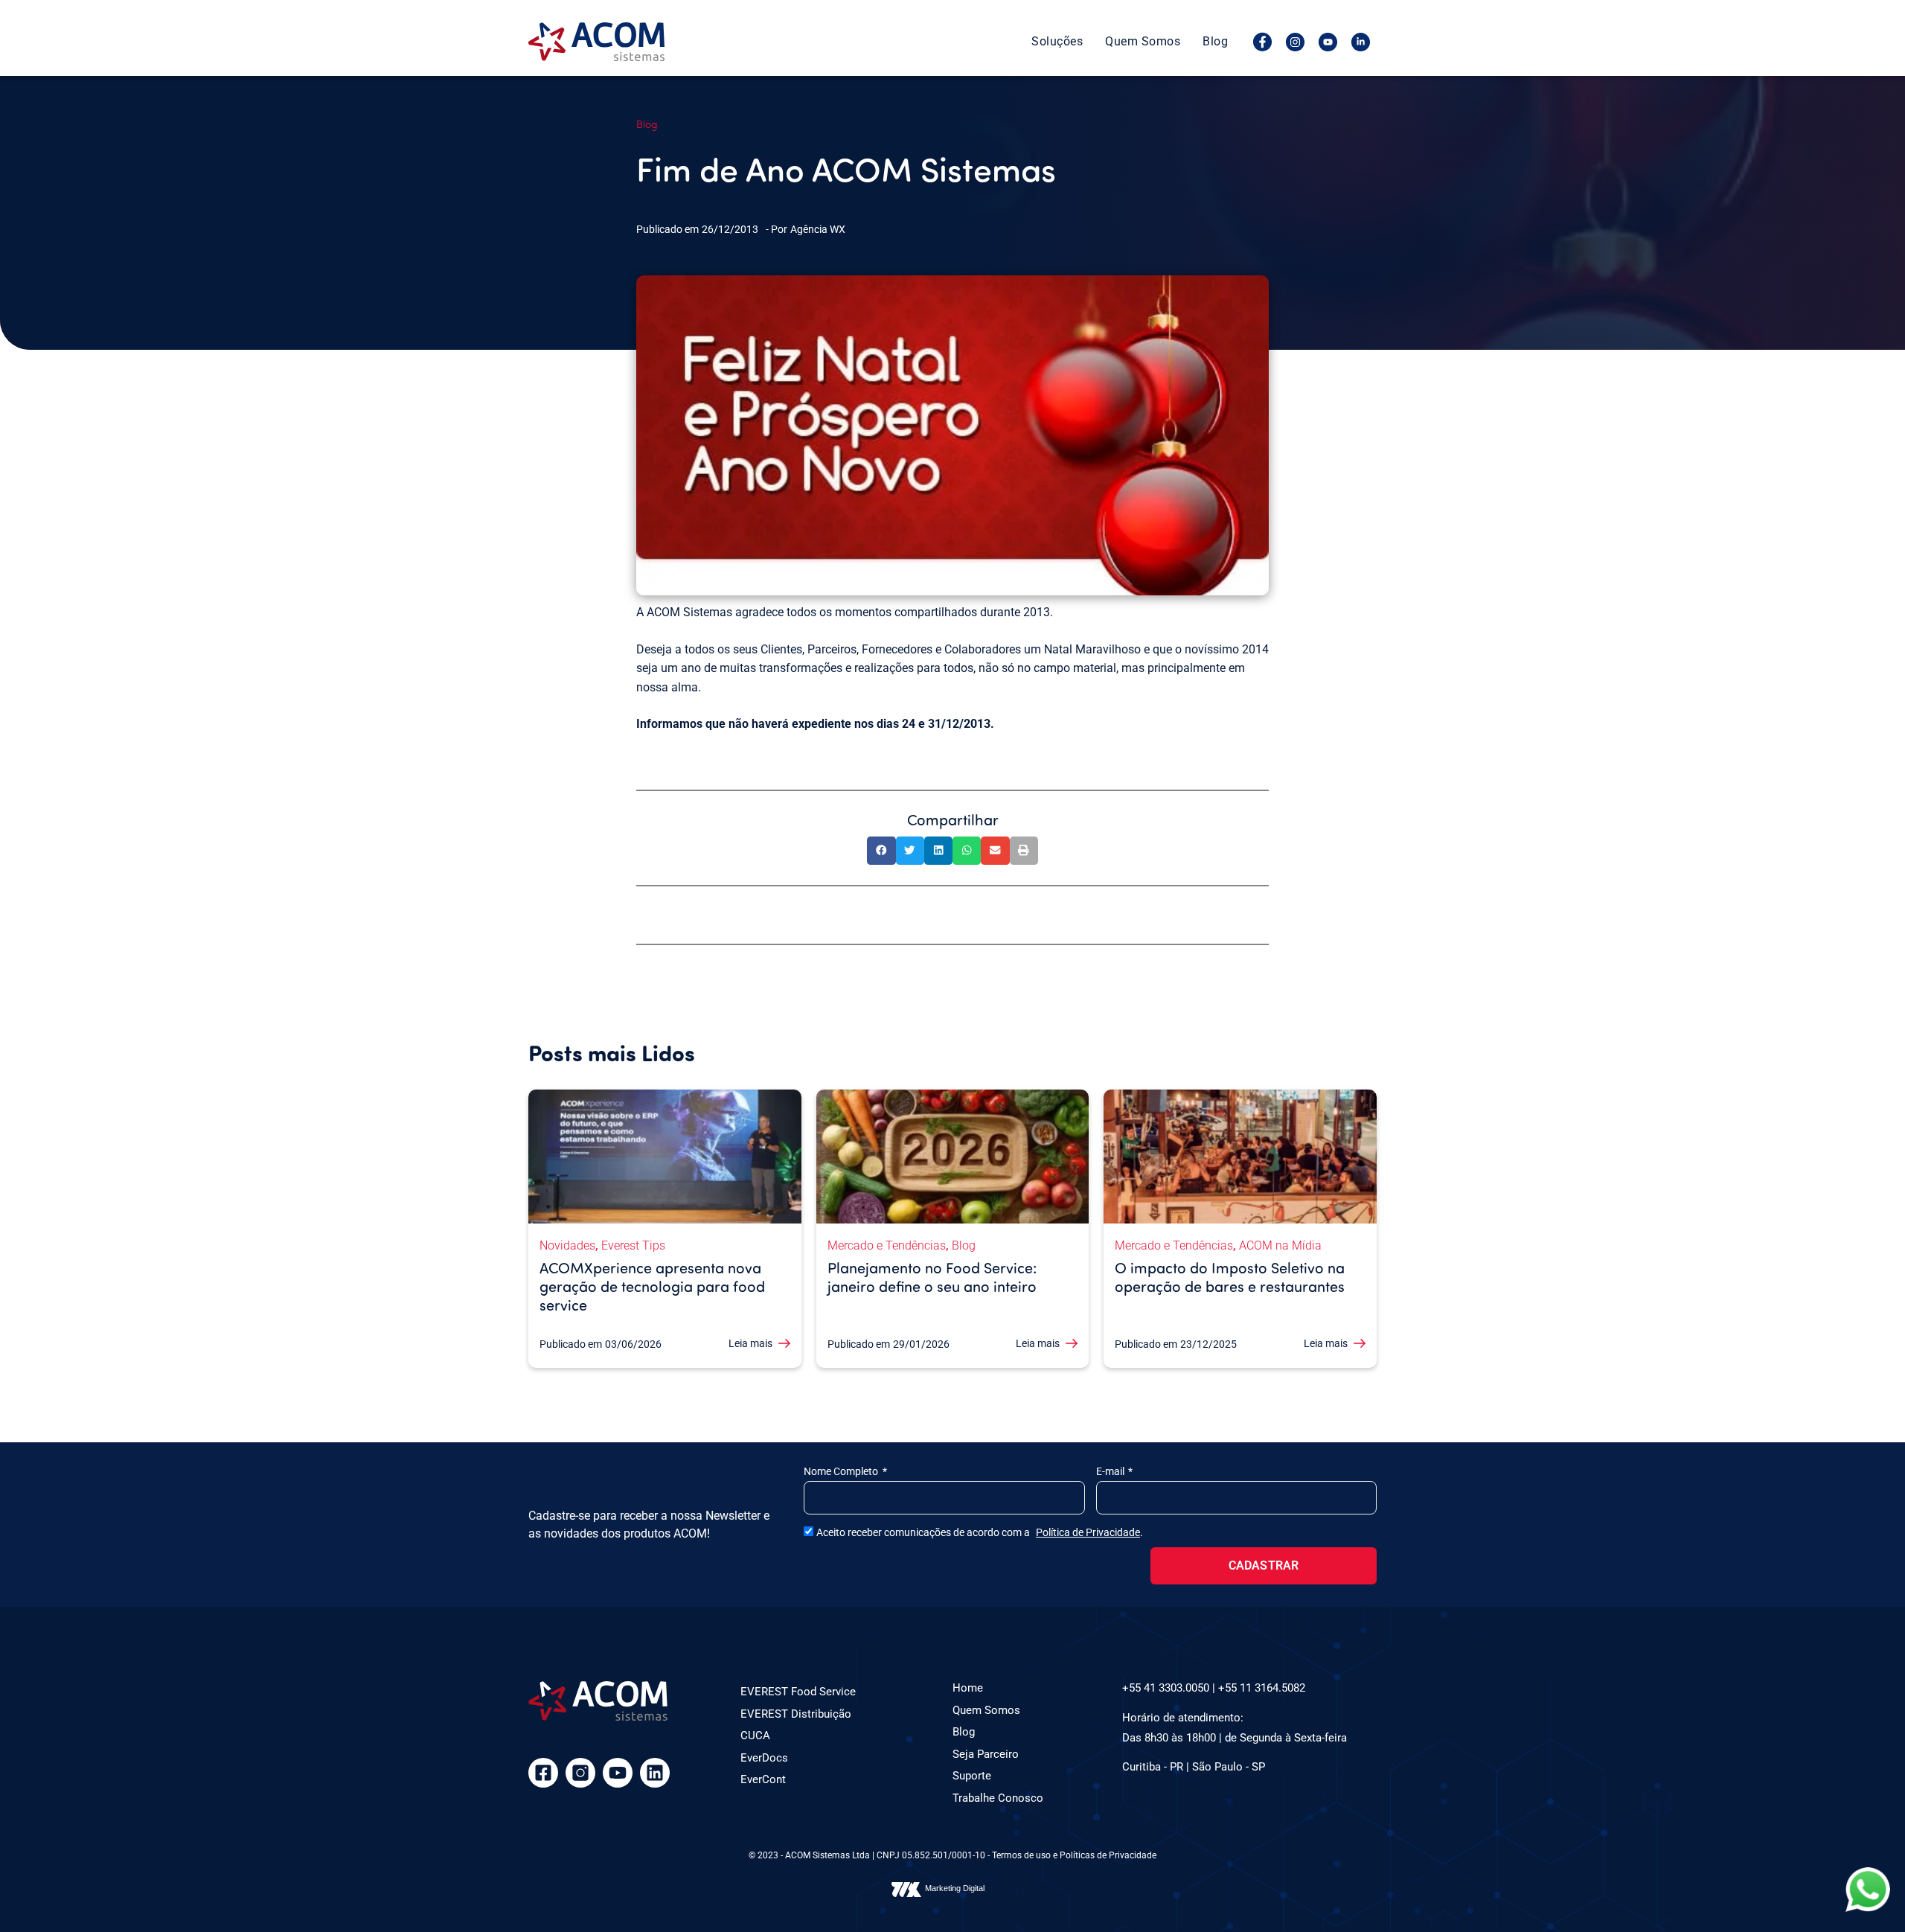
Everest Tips (633, 1245)
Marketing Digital (955, 1888)
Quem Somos (1143, 41)
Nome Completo (842, 1471)
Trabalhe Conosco (998, 1798)
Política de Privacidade (1088, 1532)
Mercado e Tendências (887, 1245)
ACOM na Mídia (1280, 1245)
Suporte (972, 1776)
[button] (881, 851)
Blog (1215, 41)
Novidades (567, 1245)
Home (968, 1688)
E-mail (1111, 1471)
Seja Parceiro (986, 1754)
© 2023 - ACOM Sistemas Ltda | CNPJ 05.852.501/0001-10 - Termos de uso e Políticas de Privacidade (952, 1855)
